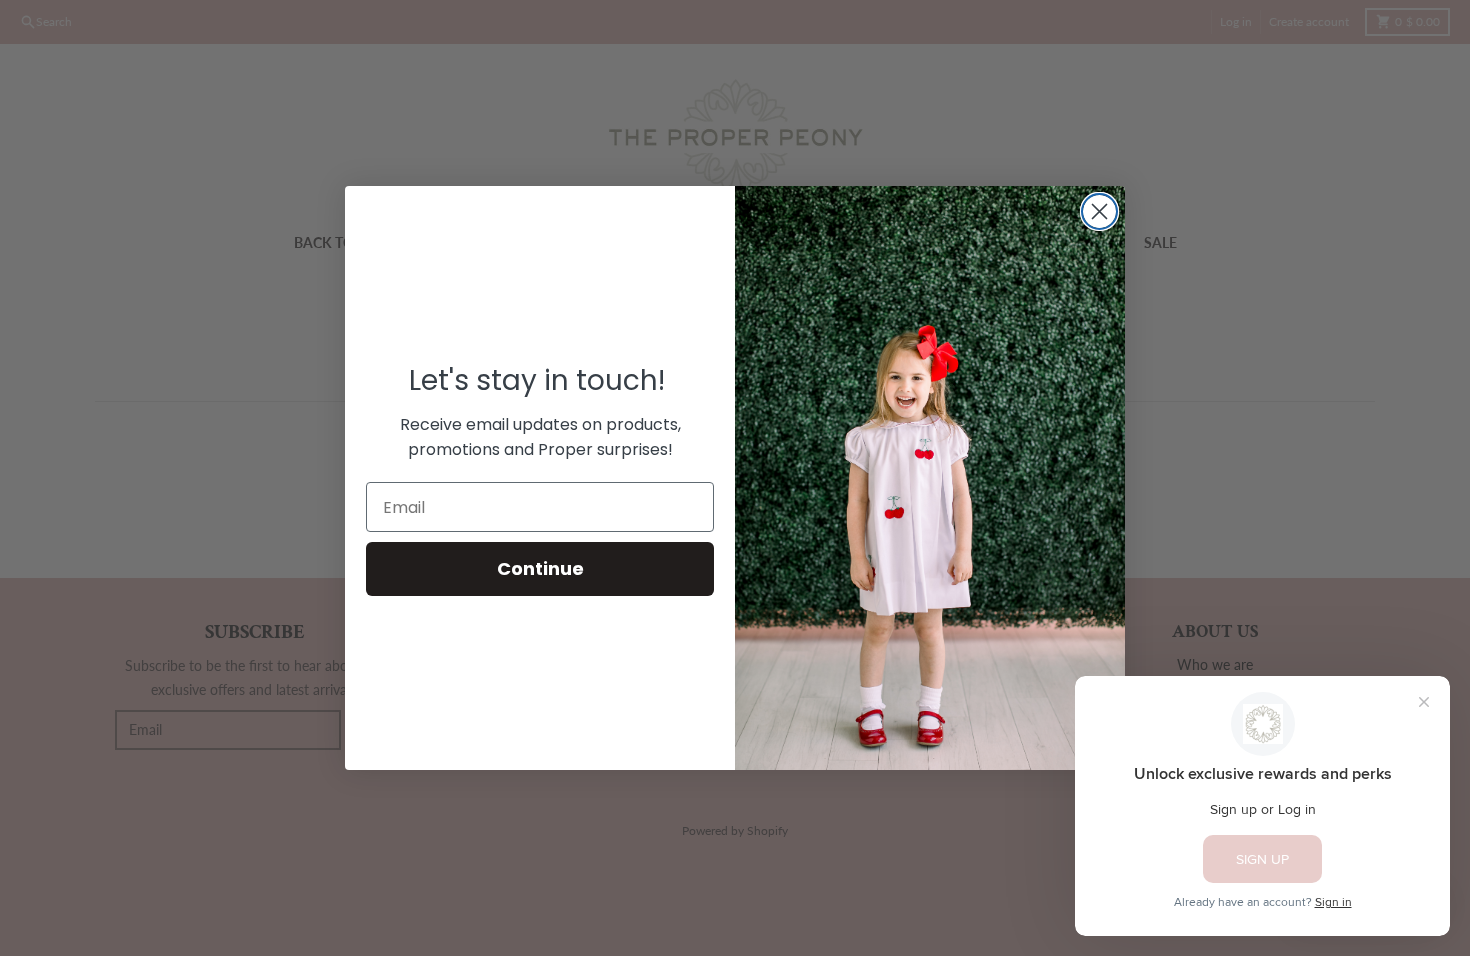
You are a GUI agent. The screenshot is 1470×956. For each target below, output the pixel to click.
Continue (540, 568)
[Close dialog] (1099, 211)
